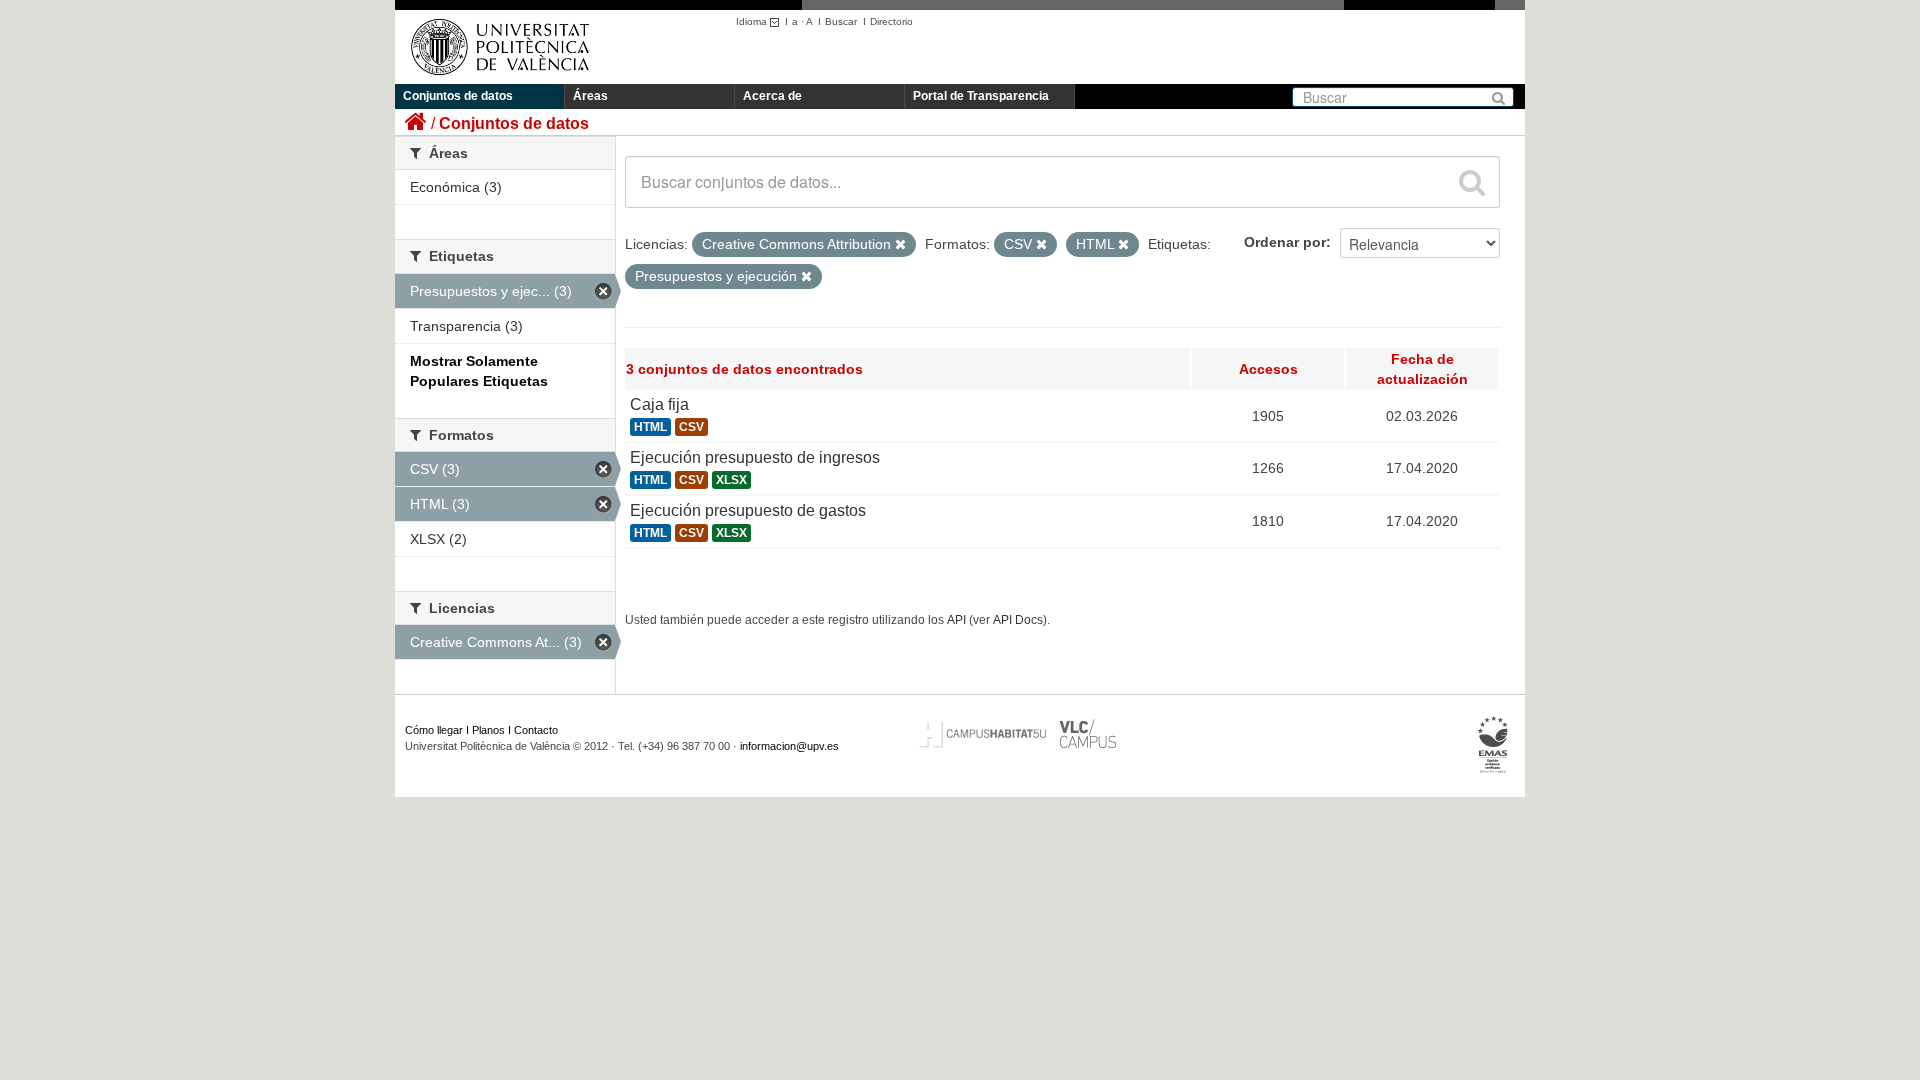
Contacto (536, 730)
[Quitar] (900, 245)
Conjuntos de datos (458, 96)
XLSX (731, 480)
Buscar (841, 21)
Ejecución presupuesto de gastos (748, 510)
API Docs (1018, 620)
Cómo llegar (434, 730)
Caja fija (659, 404)
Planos (488, 730)
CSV (691, 427)
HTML (650, 427)
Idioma (753, 21)
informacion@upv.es (789, 746)
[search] (1472, 182)
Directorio (891, 21)
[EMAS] (1493, 745)
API (956, 620)
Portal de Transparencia (981, 96)
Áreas (590, 96)
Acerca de (772, 96)
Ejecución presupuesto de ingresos (755, 457)
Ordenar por (1285, 242)
